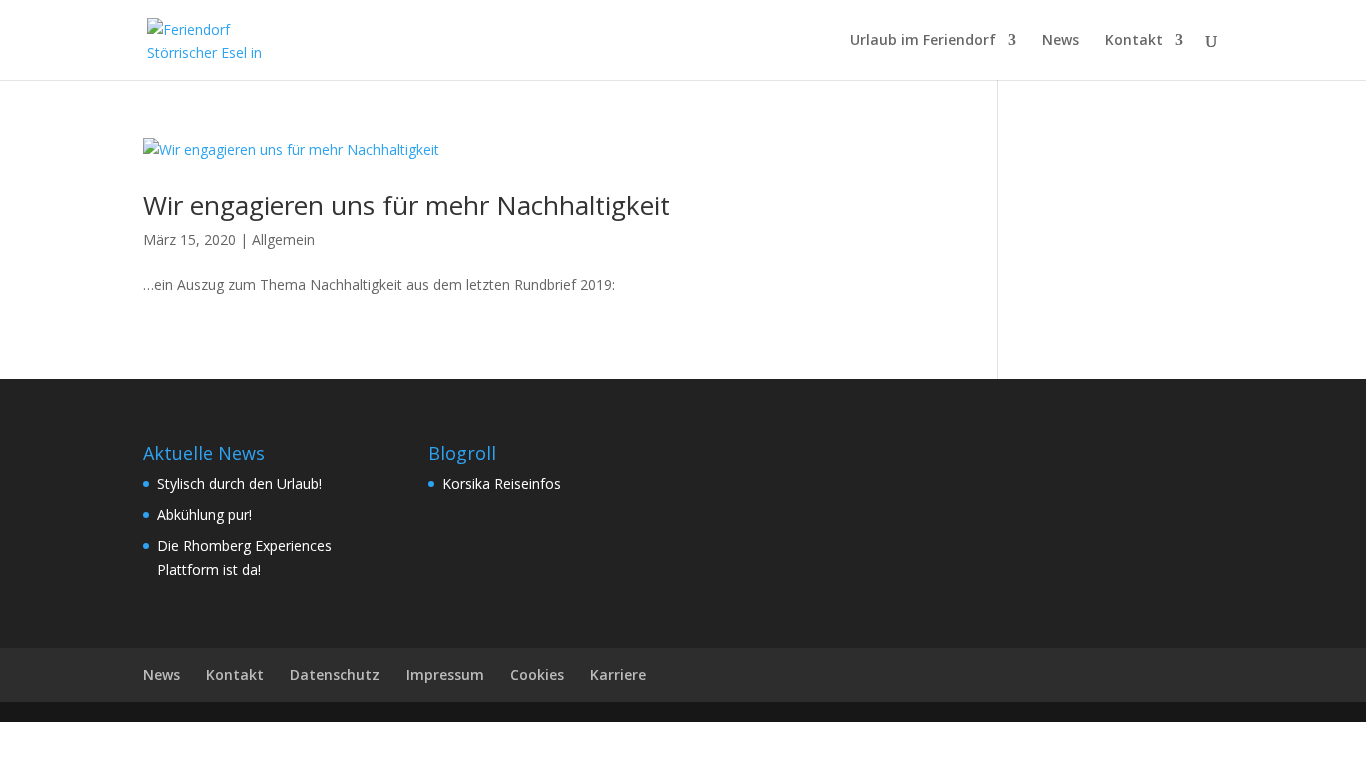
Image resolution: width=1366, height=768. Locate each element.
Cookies (537, 674)
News (1060, 41)
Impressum (445, 674)
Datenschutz (335, 674)
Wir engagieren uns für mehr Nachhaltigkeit (406, 205)
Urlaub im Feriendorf (923, 41)
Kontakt (1134, 41)
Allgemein (283, 239)
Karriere (618, 674)
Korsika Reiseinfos (501, 483)
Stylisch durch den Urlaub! (239, 483)
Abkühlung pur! (204, 514)
